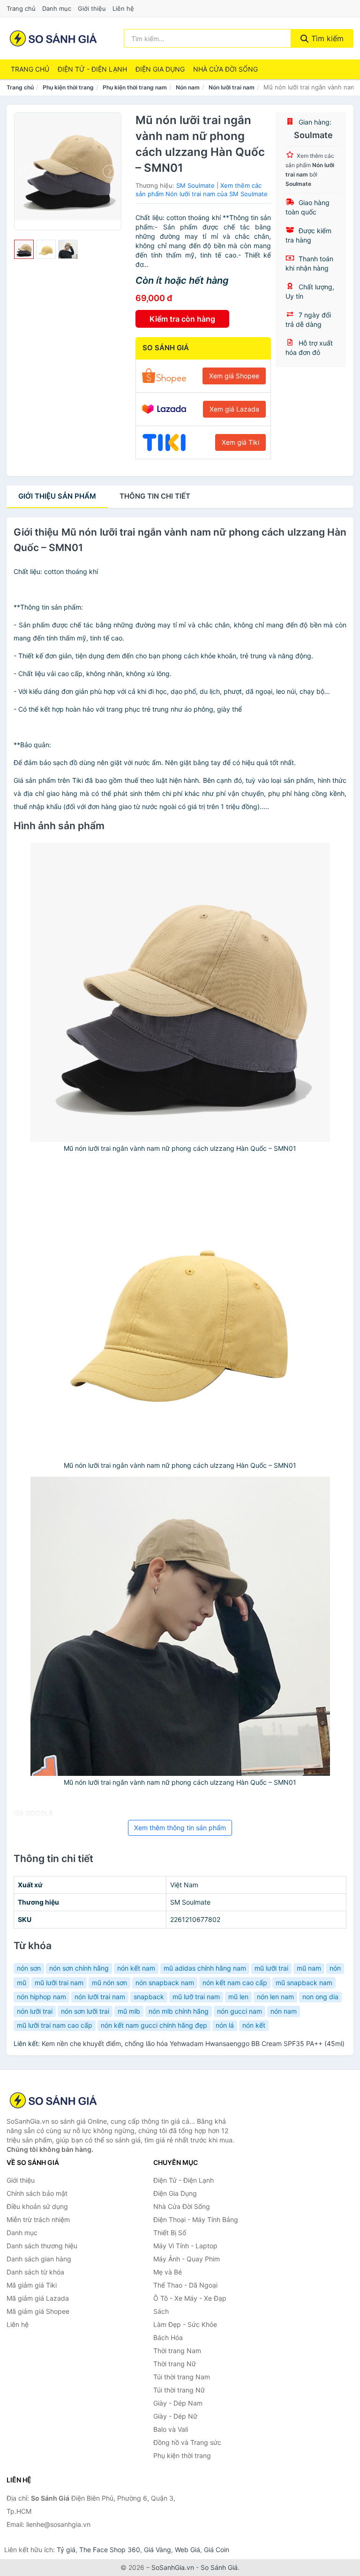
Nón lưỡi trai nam (232, 87)
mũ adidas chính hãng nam (205, 1968)
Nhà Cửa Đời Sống (225, 69)
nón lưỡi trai (35, 2011)
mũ (22, 1983)
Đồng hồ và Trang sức (187, 2442)
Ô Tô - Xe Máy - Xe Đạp (190, 2298)
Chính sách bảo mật (37, 2193)
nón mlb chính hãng (179, 2011)
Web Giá (187, 2550)
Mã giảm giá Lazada (38, 2298)
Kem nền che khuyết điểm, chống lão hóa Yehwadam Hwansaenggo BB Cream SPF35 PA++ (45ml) (193, 2043)
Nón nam (188, 87)
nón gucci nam (240, 2011)
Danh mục (57, 8)
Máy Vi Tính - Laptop (185, 2246)
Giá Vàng (157, 2550)
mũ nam (309, 1968)
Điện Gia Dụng (160, 69)
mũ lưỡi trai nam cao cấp (55, 2025)
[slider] (24, 250)
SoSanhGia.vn (173, 2567)
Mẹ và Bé (168, 2272)
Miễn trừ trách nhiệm (38, 2219)
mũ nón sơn (109, 1983)
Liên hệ (123, 8)
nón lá (225, 2025)
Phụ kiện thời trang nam (135, 87)
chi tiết (155, 496)
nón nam (284, 2011)
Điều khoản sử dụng (37, 2206)
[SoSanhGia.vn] (53, 38)
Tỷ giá (66, 2550)
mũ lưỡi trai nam (59, 1983)
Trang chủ (21, 8)
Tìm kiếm (326, 38)
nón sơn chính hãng (79, 1968)
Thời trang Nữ (175, 2364)
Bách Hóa (168, 2337)
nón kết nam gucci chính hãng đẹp (154, 2025)
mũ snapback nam (304, 1983)
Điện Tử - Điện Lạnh (92, 69)
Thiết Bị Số (170, 2233)
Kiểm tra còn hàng (182, 319)
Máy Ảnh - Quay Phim (187, 2259)
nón (335, 1968)
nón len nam (275, 1997)
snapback (149, 1997)
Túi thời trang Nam (182, 2377)
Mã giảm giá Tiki (32, 2285)
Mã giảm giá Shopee (38, 2311)
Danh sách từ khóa (35, 2272)
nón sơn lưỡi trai (85, 2011)
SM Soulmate (195, 185)
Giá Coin (217, 2550)
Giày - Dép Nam (178, 2403)
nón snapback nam (165, 1983)
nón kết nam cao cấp (235, 1983)
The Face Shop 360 (110, 2550)
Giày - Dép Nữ (175, 2416)
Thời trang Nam (177, 2351)
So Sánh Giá (219, 2567)
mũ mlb (129, 2011)
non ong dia (320, 1997)
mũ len (238, 1997)
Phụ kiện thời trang (68, 87)
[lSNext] (109, 171)
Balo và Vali (171, 2429)
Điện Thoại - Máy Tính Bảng (196, 2219)
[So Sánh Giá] (53, 2100)
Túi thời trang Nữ (179, 2390)
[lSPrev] (27, 171)
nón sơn (29, 1968)
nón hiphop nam (41, 1997)
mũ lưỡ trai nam (196, 1997)
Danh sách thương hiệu (42, 2246)
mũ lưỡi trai (271, 1968)
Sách (161, 2311)
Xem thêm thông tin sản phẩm (180, 1828)
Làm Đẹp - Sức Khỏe (185, 2324)
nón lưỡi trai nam (100, 1997)
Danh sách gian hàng (39, 2259)
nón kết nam (136, 1968)
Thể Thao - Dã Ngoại (185, 2285)
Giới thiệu (92, 8)
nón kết (254, 2025)
